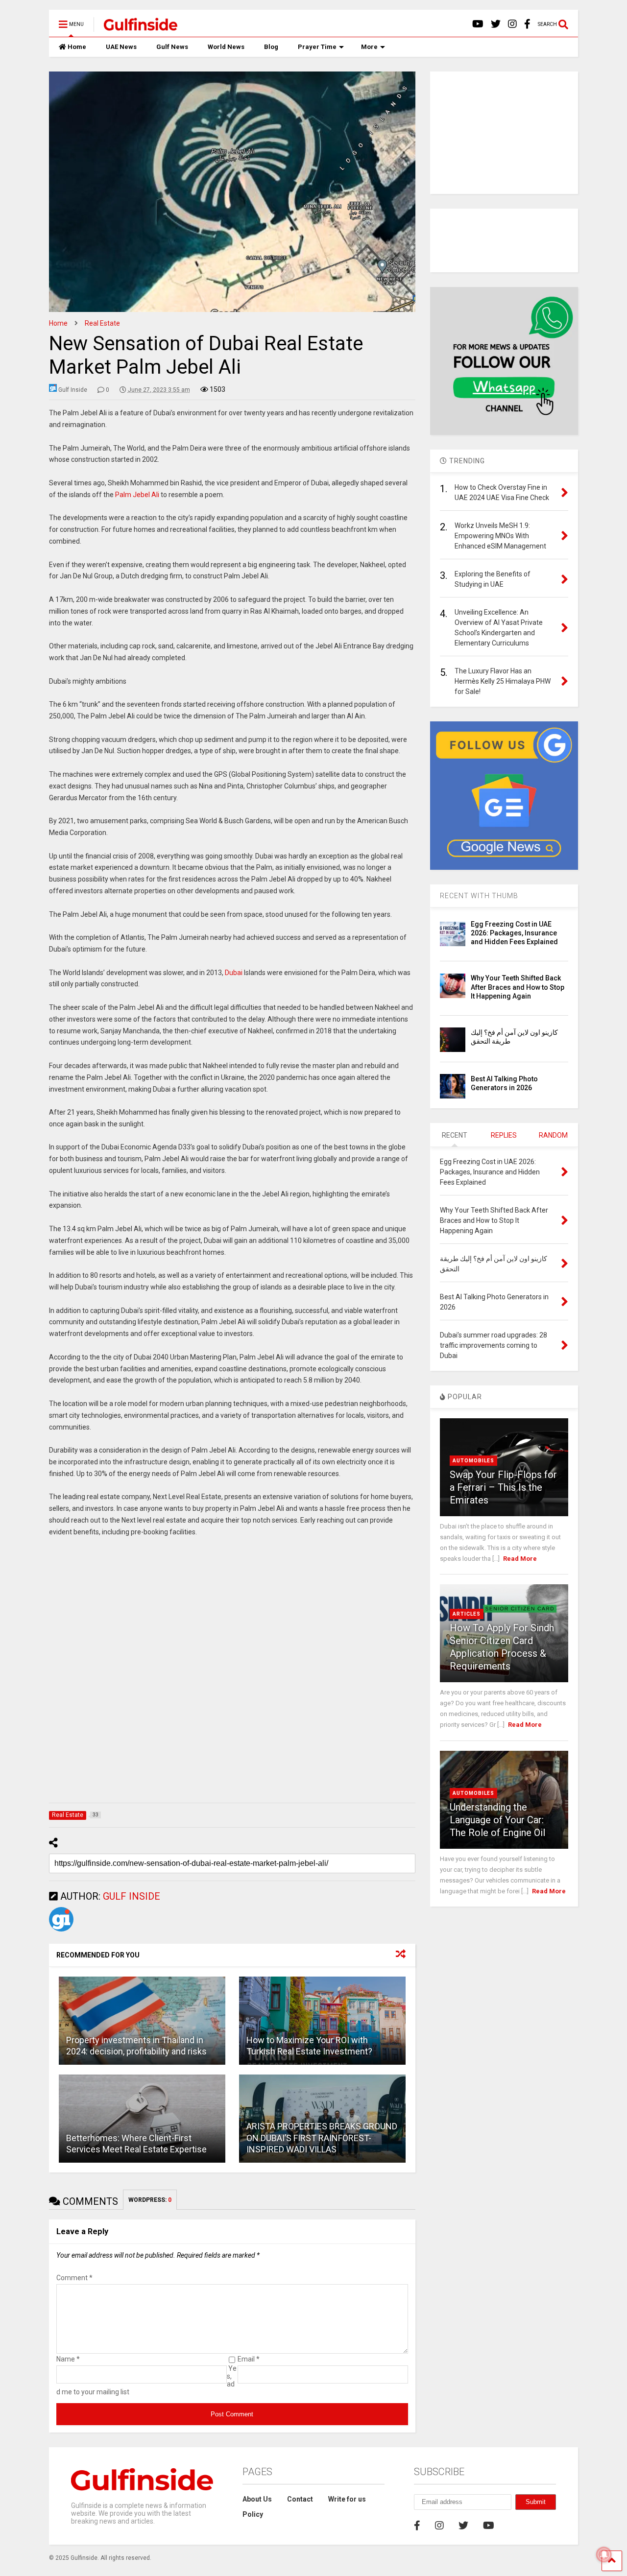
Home (77, 47)
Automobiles (473, 1461)
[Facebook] (527, 24)
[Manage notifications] (604, 2554)
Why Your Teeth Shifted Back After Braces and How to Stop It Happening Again (518, 987)
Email (249, 2359)
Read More (520, 1559)
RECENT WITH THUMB (479, 896)
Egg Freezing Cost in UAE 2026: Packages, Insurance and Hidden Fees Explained (514, 933)
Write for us (347, 2499)
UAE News (121, 47)
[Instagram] (512, 24)
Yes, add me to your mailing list (146, 2380)
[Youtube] (478, 24)
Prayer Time (317, 47)
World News (226, 47)
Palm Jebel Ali (137, 495)
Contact (300, 2499)
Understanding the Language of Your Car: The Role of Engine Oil (497, 1820)
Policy (253, 2514)
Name (68, 2359)
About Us (257, 2499)
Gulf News (172, 47)
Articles (467, 1614)
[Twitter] (496, 24)
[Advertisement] (232, 1672)
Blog (271, 47)
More (369, 47)
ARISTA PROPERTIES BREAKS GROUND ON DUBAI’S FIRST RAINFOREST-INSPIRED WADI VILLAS (322, 2138)
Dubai (234, 973)
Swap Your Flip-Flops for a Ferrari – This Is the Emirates (503, 1487)
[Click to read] (142, 2021)
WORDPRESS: (150, 2200)
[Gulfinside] (135, 27)
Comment (74, 2278)
